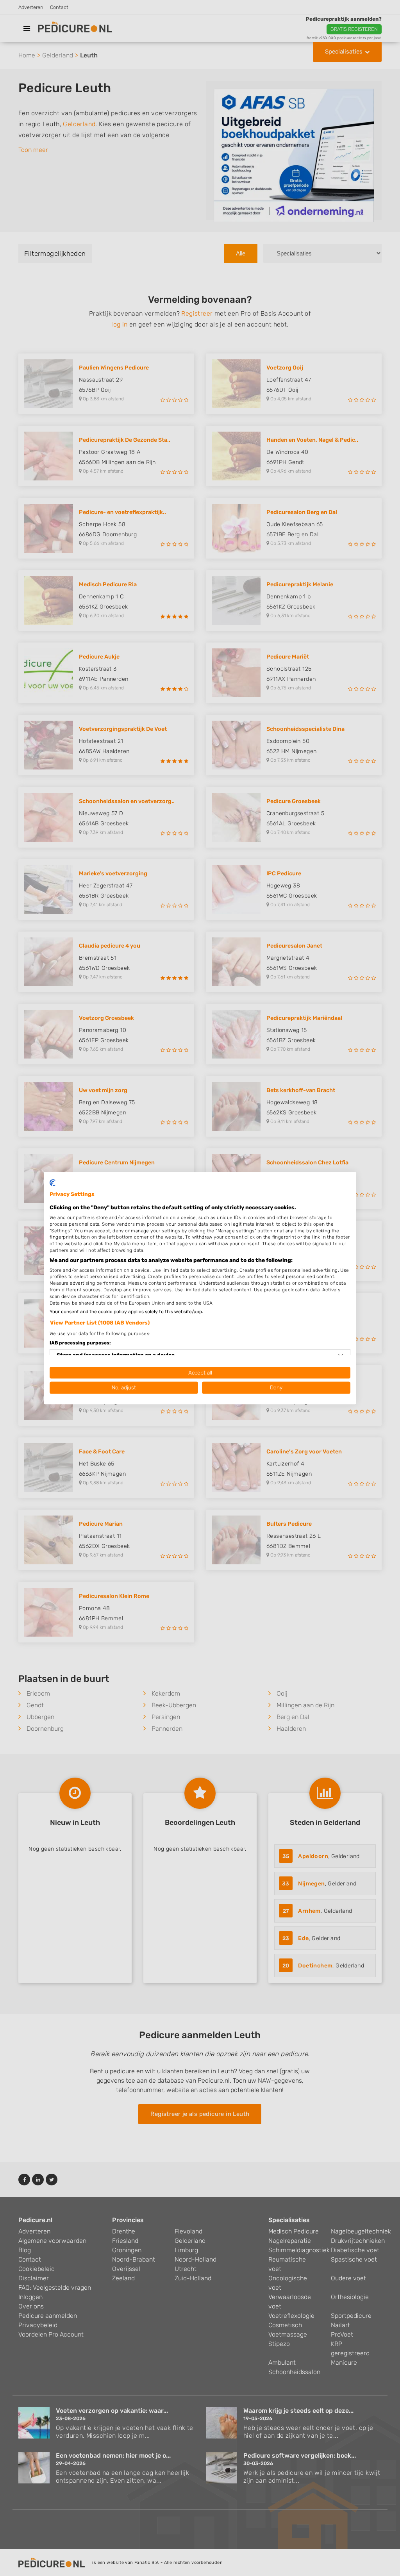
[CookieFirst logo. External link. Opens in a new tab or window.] (53, 1183)
